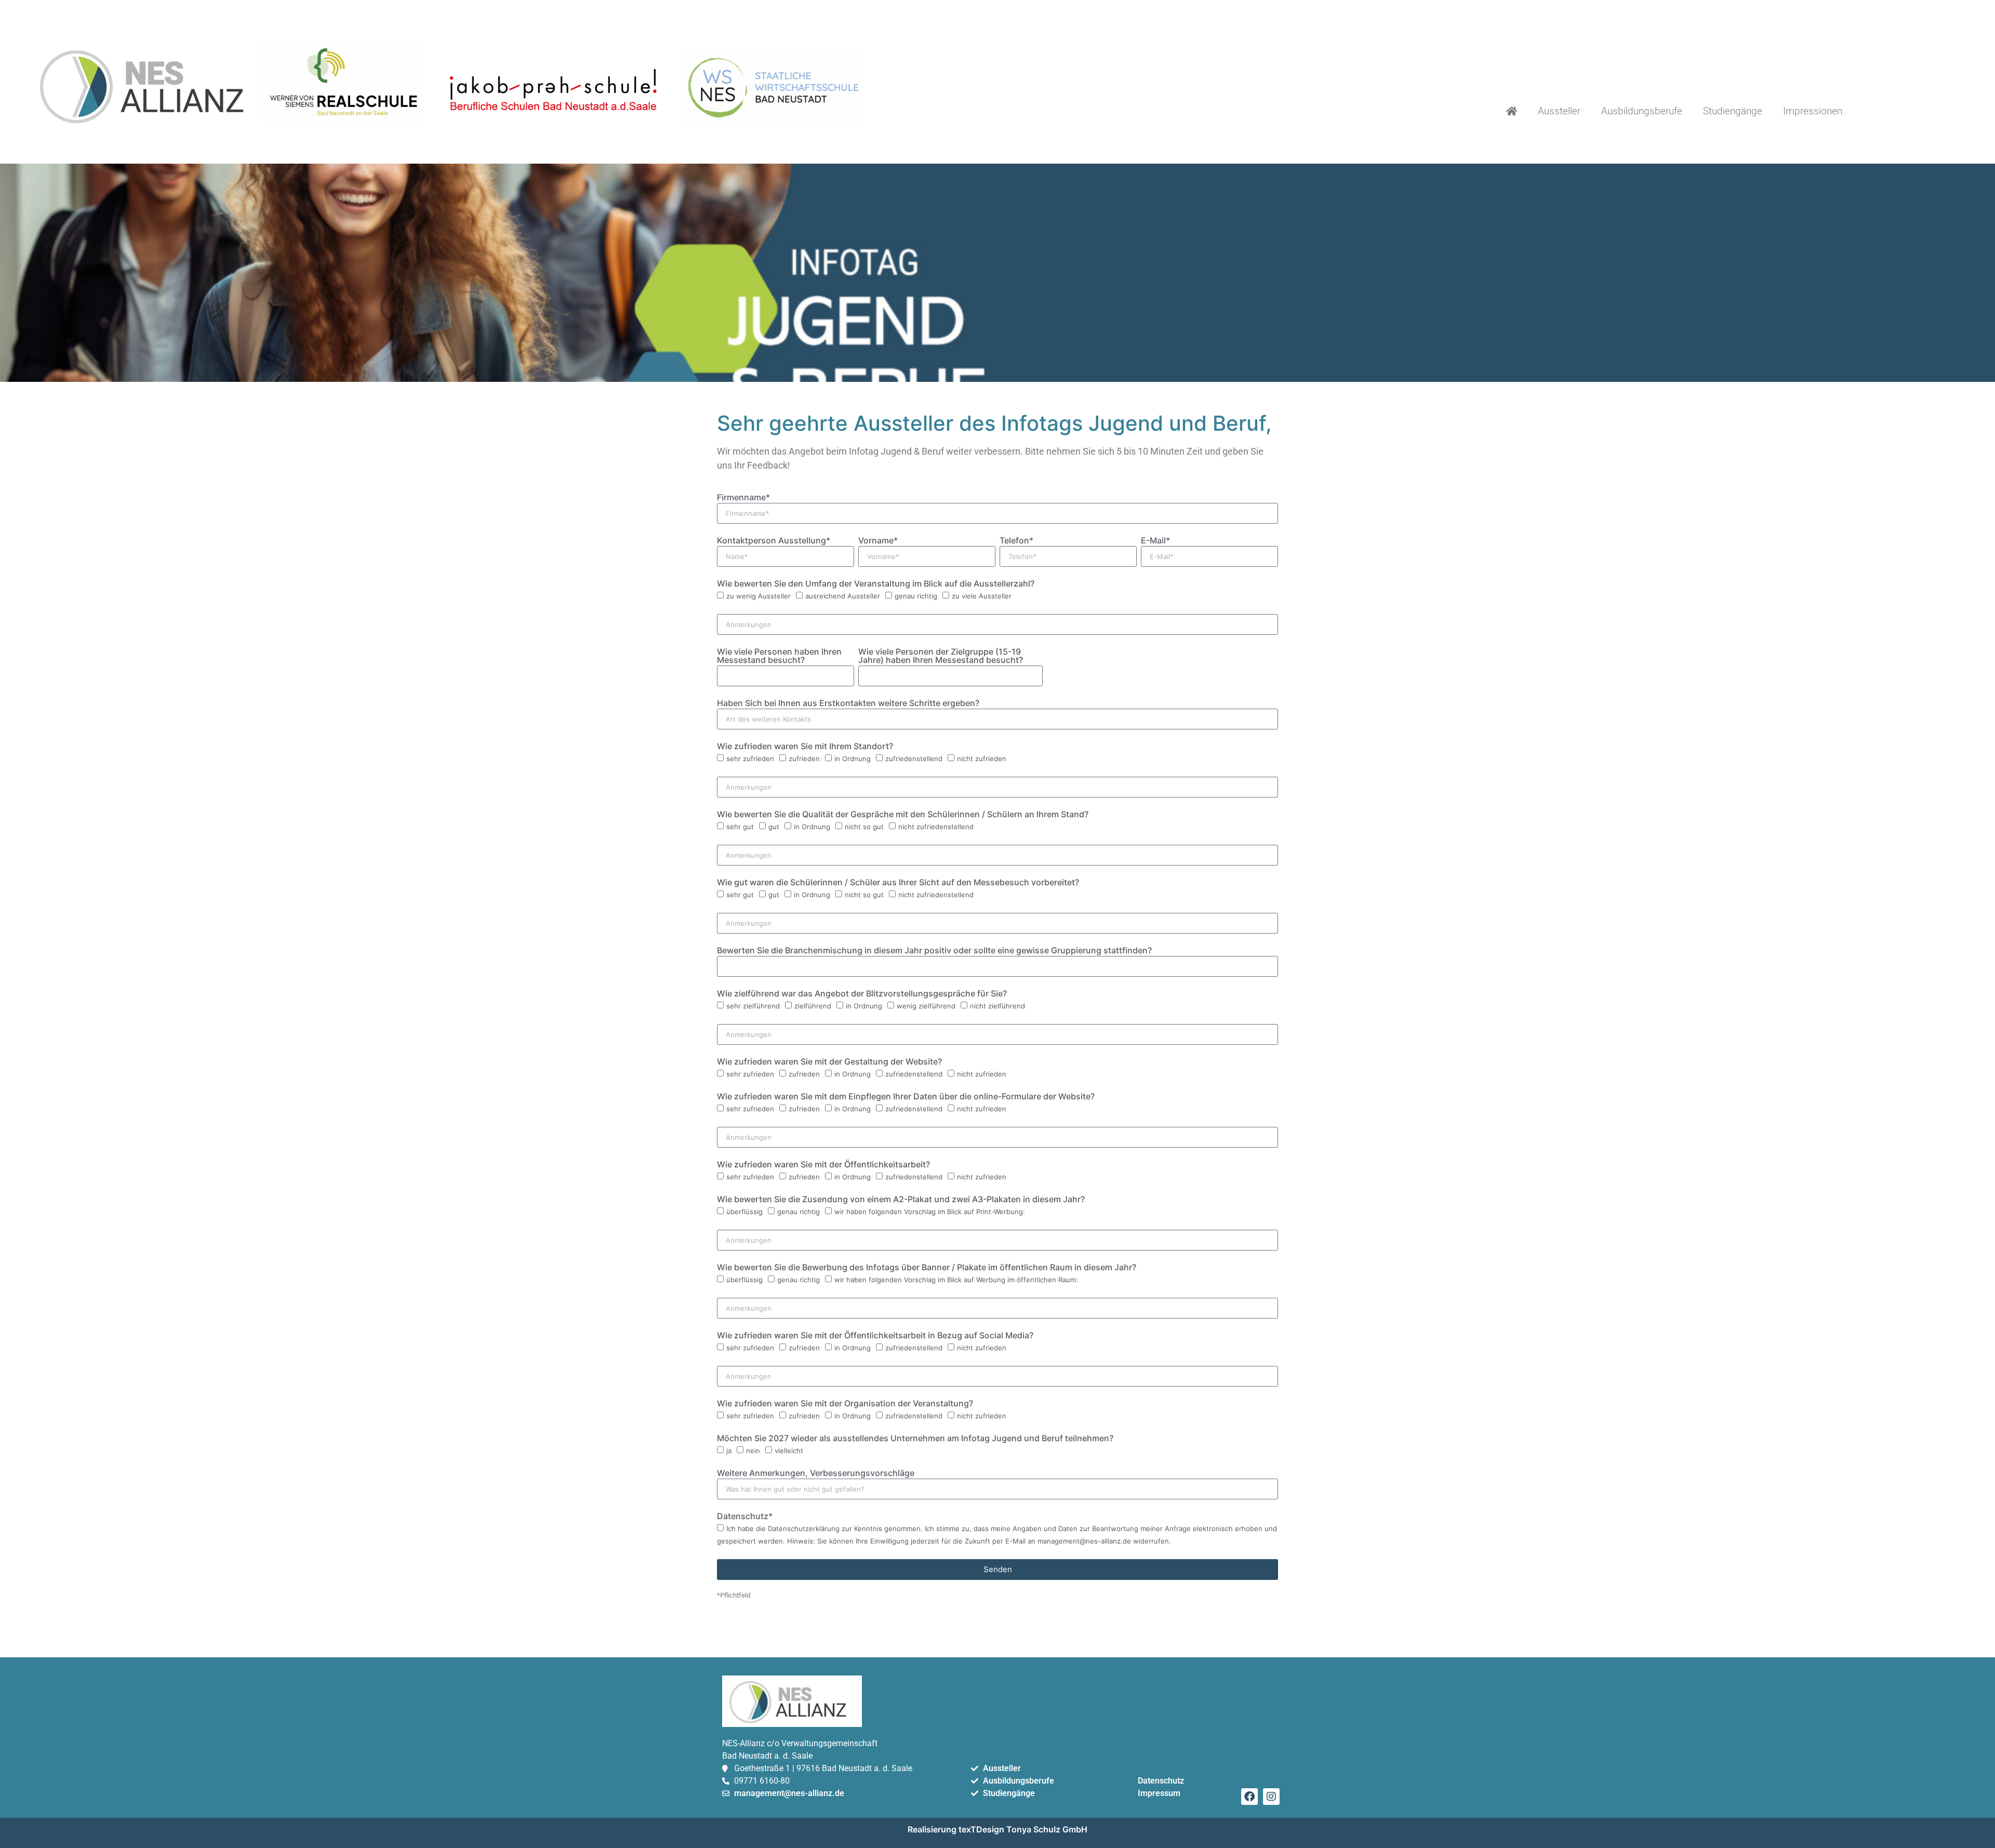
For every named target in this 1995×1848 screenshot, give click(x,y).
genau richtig (916, 596)
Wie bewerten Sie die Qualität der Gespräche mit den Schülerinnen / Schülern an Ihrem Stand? (903, 815)
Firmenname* (743, 498)
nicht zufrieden (982, 759)
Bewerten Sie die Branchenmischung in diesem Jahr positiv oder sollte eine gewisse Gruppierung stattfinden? (934, 951)
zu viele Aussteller (982, 596)
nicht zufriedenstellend (936, 827)
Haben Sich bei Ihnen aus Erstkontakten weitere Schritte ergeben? (848, 703)
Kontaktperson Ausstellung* (774, 541)
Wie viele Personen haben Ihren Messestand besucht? (779, 656)
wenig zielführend (926, 1006)
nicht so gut (864, 827)
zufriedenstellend (914, 759)
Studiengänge (1733, 111)
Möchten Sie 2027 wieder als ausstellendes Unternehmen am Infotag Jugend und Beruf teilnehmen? (915, 1439)
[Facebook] (1249, 1797)
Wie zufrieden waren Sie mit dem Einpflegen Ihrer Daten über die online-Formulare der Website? (906, 1097)
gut (774, 827)
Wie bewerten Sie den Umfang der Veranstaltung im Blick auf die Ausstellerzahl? (876, 584)
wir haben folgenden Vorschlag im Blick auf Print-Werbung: (930, 1212)
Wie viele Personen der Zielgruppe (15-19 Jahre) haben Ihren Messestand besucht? (941, 656)
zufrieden (804, 759)
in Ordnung (853, 759)
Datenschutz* (745, 1517)
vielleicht (789, 1451)
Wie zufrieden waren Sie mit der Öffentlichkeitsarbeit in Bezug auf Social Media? (875, 1336)
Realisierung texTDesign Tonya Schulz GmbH (997, 1829)
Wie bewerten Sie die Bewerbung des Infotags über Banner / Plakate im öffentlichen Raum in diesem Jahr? (927, 1268)
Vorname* (878, 541)
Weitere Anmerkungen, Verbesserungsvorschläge (816, 1473)
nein (753, 1451)
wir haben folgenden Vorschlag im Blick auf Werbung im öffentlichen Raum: (956, 1280)
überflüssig (744, 1212)
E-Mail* (1155, 541)
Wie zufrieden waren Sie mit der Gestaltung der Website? (829, 1062)
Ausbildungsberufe (1642, 111)
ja (729, 1451)
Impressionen (1813, 111)
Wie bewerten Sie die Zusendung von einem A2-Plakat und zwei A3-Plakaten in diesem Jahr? (901, 1200)
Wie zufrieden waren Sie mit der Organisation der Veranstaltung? (845, 1404)
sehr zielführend (753, 1006)
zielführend (813, 1006)
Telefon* (1016, 541)
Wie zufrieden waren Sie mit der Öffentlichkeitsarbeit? (823, 1165)
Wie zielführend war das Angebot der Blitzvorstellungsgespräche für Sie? (862, 994)
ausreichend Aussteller (843, 596)
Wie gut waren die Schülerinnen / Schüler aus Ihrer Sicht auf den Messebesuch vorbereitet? (898, 883)
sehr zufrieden (750, 759)
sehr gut (740, 827)
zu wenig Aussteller (759, 596)
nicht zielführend (997, 1006)
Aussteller (1559, 111)
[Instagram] (1271, 1797)
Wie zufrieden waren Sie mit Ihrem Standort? (805, 747)
